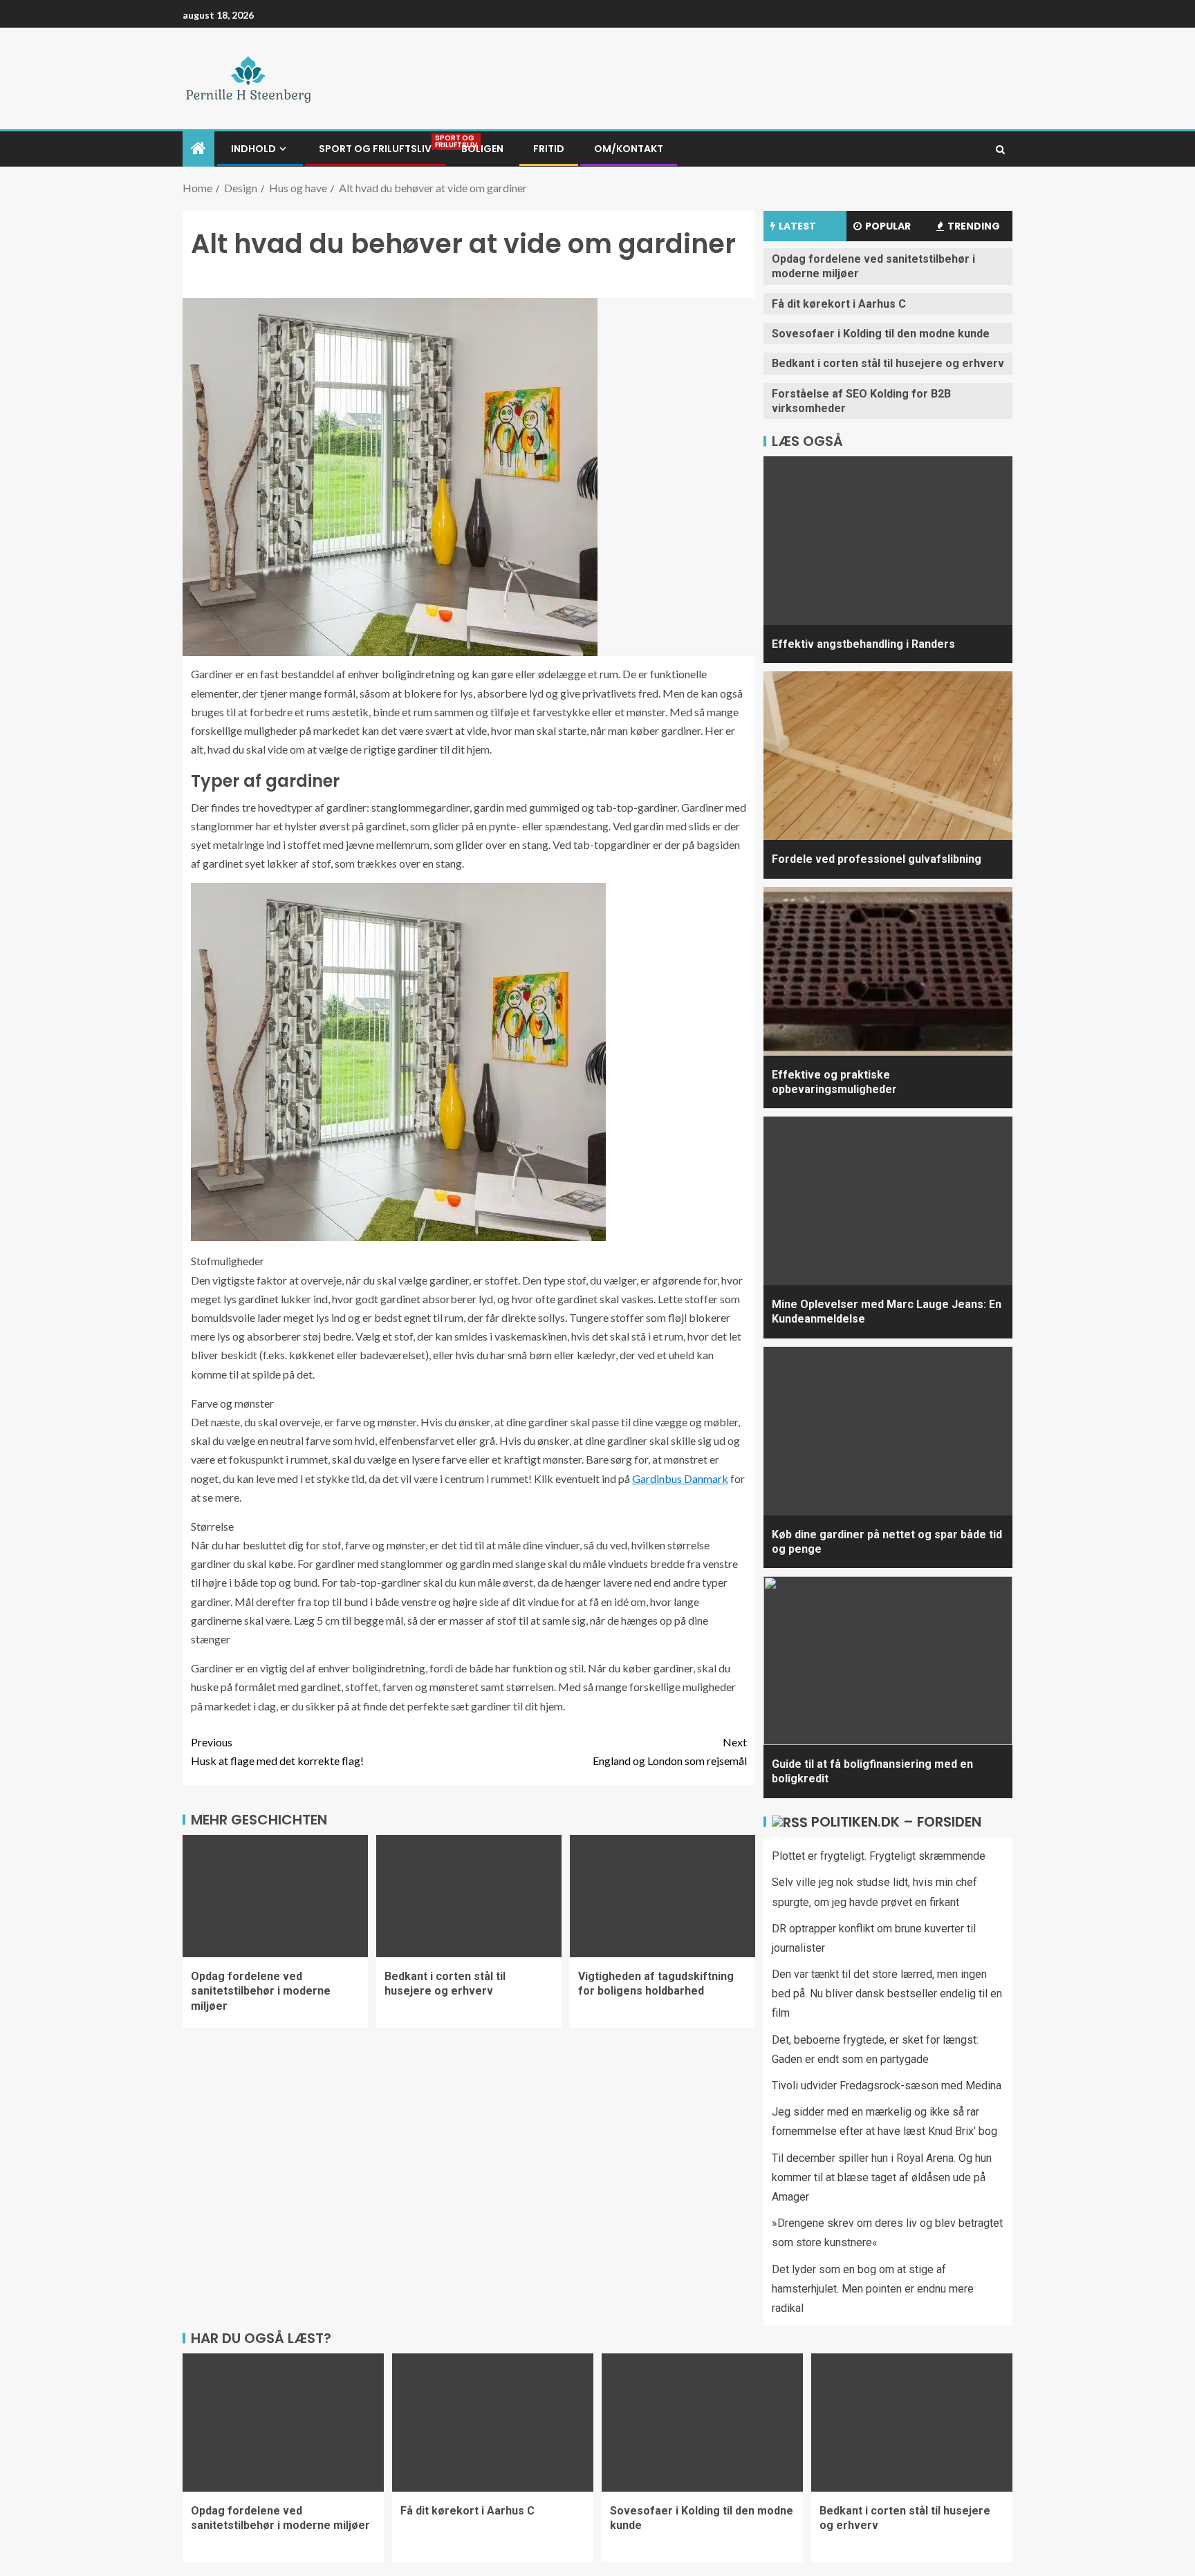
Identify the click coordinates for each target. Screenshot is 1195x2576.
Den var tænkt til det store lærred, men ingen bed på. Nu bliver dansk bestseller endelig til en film (887, 1994)
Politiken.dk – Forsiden (896, 1822)
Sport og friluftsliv (375, 149)
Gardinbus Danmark (680, 1478)
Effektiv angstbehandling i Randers (863, 644)
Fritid (549, 149)
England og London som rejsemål (670, 1751)
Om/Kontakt (629, 149)
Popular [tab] (888, 226)
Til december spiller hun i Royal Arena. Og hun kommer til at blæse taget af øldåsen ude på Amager (882, 2177)
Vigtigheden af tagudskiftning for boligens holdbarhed (656, 1984)
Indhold (253, 149)
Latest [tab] (797, 226)
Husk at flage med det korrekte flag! (277, 1751)
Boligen (482, 149)
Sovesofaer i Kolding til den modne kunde (881, 334)
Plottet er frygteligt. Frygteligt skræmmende (879, 1856)
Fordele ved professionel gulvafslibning (877, 859)
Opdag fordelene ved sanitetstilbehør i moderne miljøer (261, 1991)
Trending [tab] (974, 226)
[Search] (1000, 149)
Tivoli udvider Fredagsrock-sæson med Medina (887, 2085)
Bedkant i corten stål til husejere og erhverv (445, 1984)
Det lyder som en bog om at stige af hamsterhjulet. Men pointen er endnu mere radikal (873, 2289)
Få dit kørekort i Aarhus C (839, 304)
